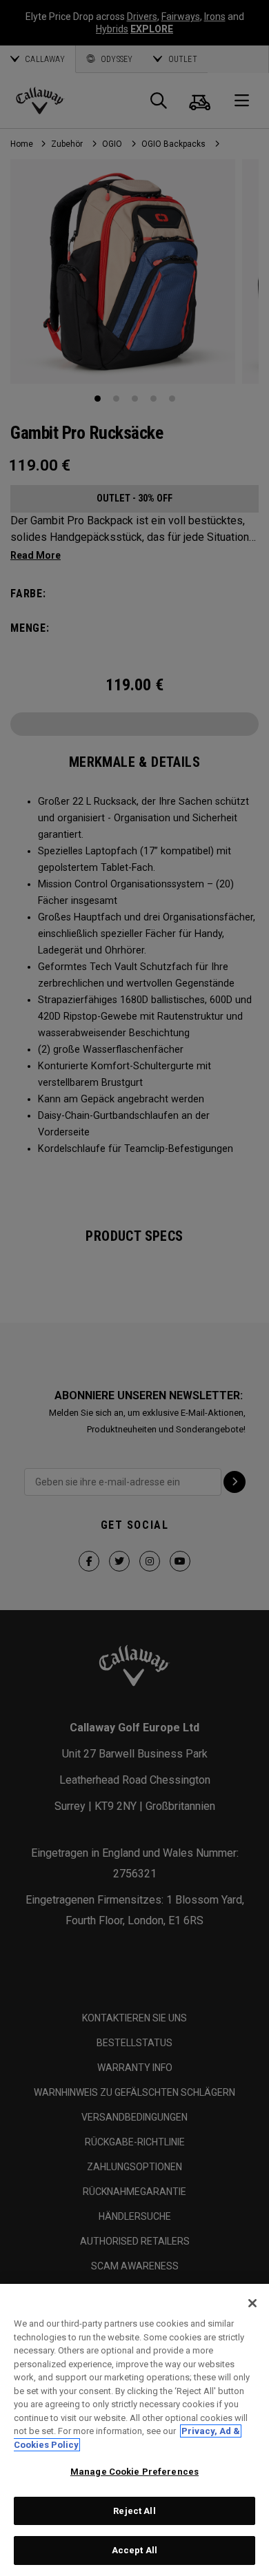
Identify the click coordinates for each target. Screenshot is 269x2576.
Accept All (134, 2550)
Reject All (134, 2511)
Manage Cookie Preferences (134, 2472)
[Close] (252, 2303)
